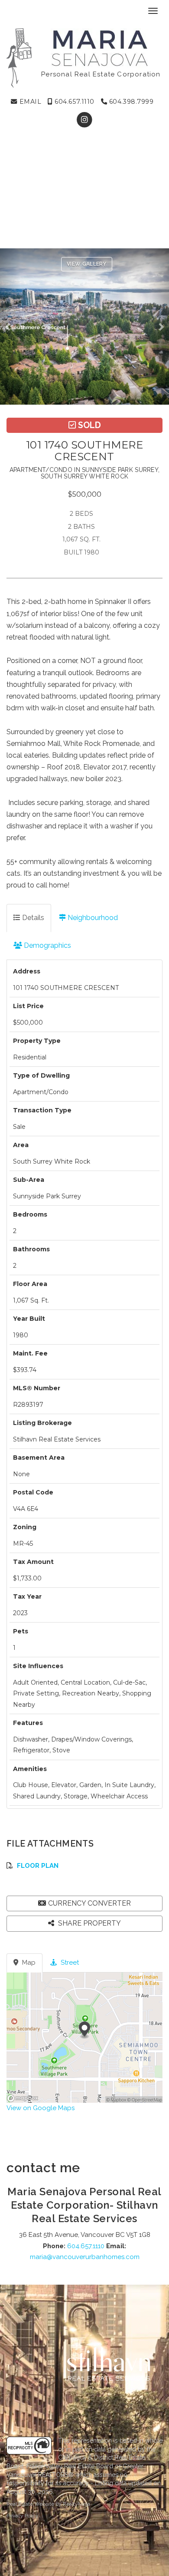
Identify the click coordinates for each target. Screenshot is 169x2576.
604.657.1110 (74, 102)
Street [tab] (69, 1963)
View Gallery (87, 264)
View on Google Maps (41, 2108)
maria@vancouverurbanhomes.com (85, 2257)
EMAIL (29, 102)
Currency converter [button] (89, 1903)
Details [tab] (32, 918)
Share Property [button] (89, 1923)
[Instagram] (84, 120)
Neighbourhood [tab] (92, 918)
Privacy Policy (23, 2516)
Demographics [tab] (47, 945)
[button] (10, 327)
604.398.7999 (130, 102)
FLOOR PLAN (38, 1866)
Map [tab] (28, 1963)
